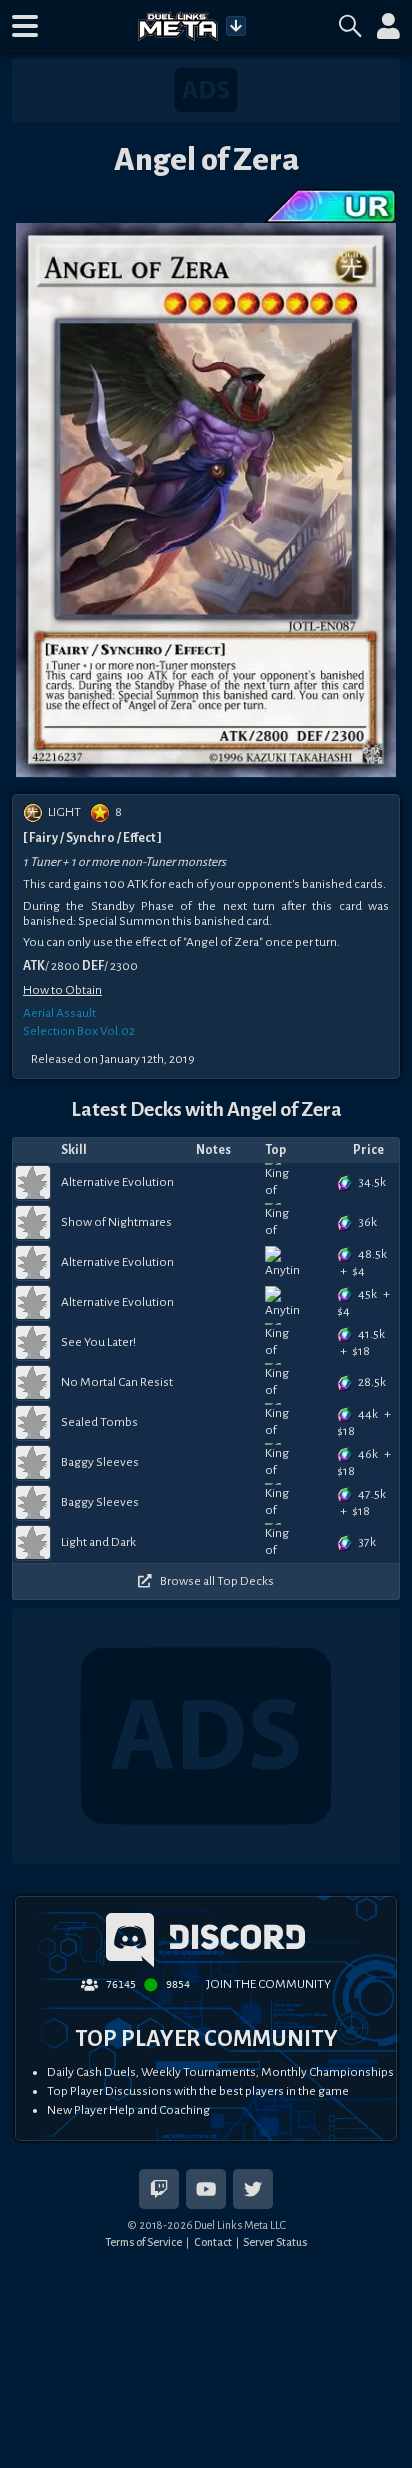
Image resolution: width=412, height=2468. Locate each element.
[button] (25, 26)
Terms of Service (143, 2242)
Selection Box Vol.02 (79, 1031)
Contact (213, 2242)
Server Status (275, 2242)
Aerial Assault (59, 1013)
